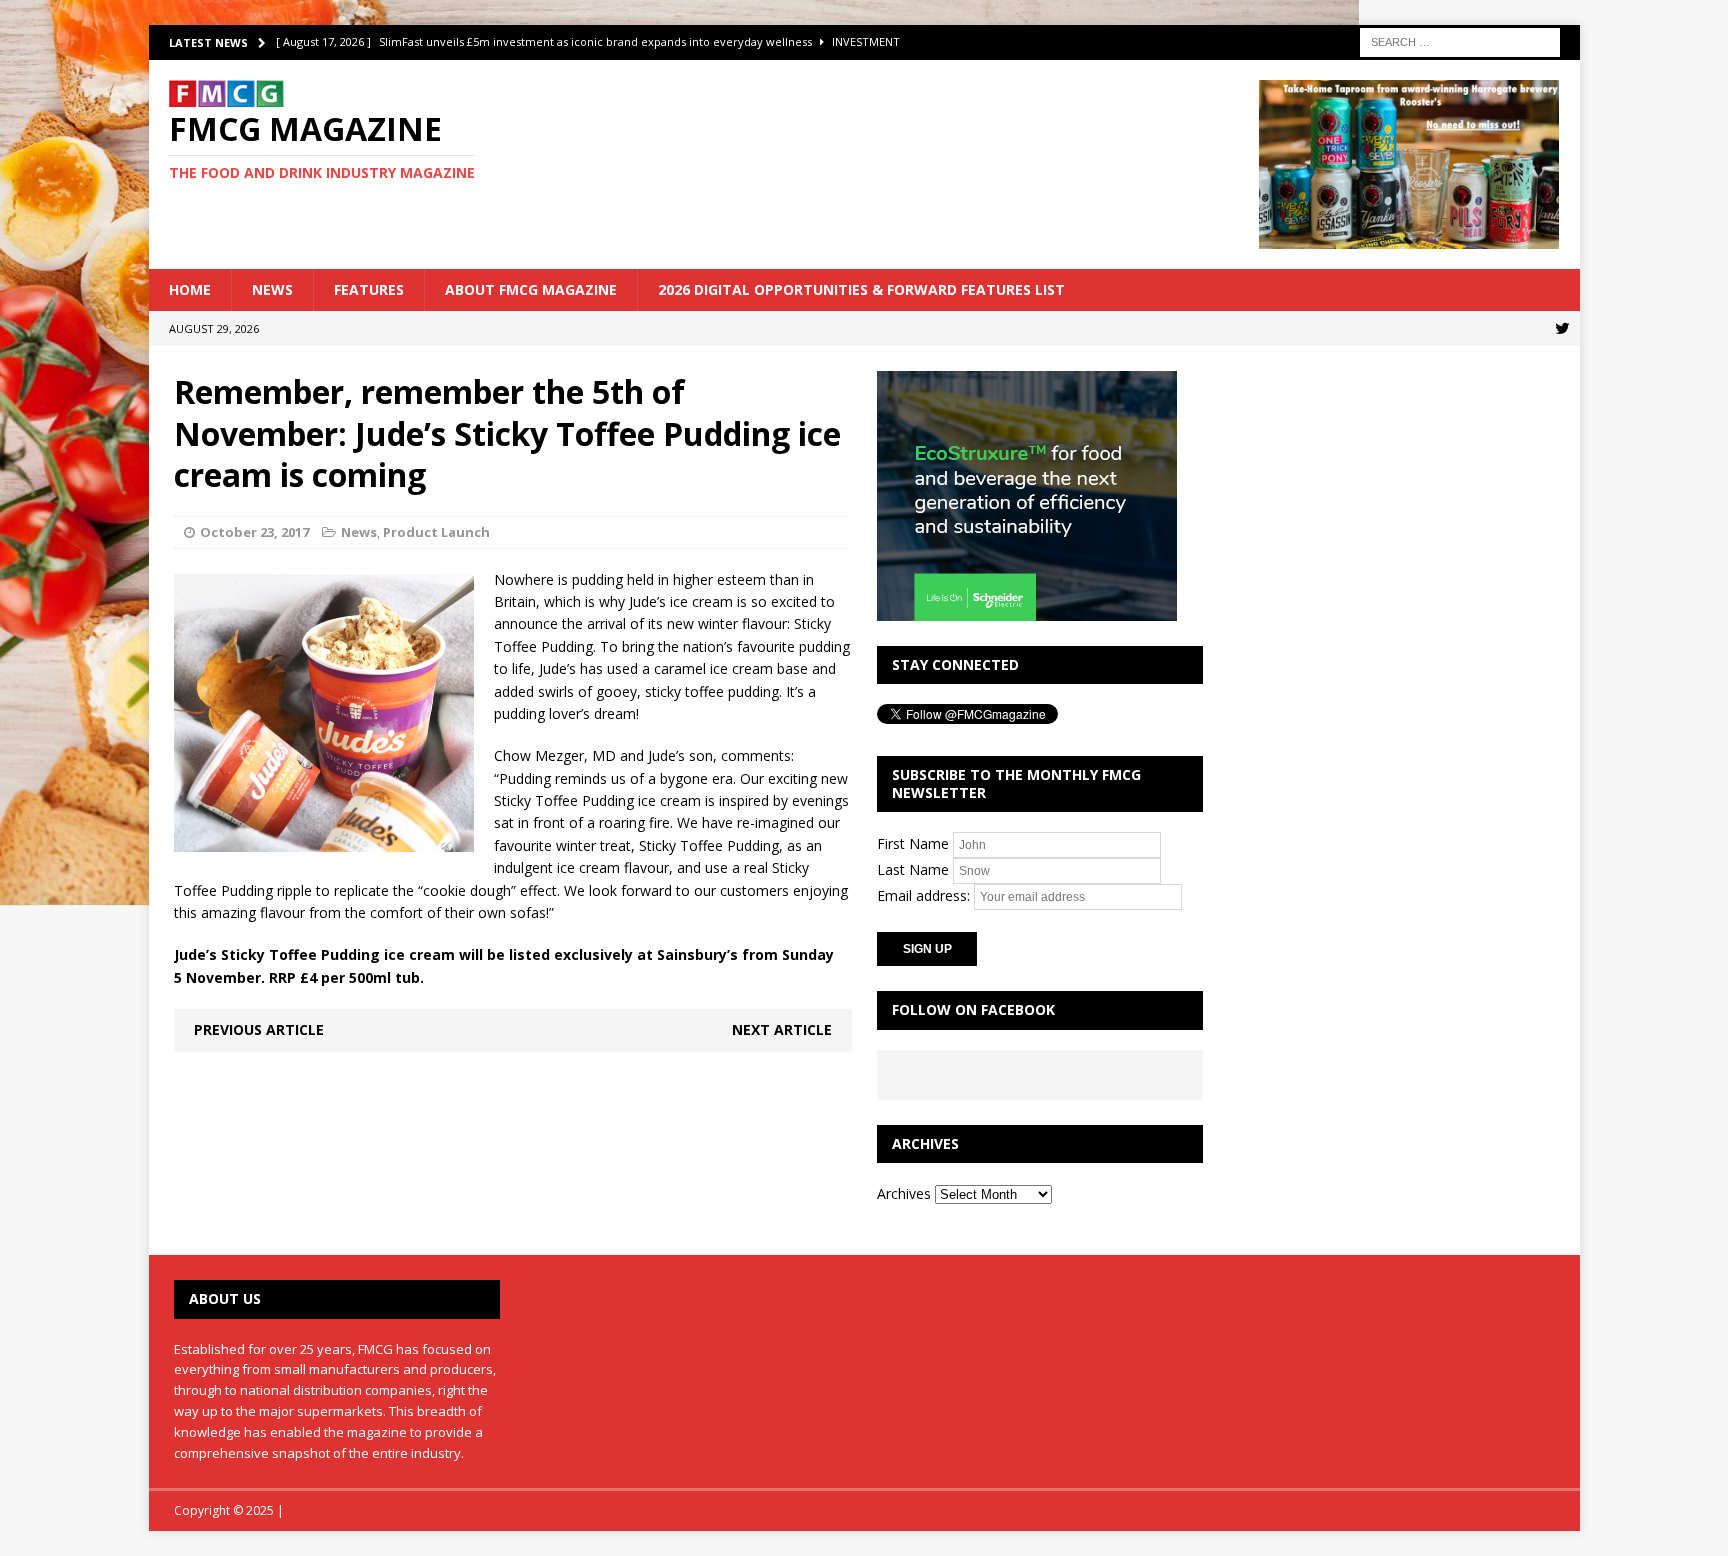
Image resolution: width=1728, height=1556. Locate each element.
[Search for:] (1460, 40)
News (272, 289)
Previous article (259, 1029)
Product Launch (436, 532)
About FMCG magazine (531, 289)
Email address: (925, 895)
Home (190, 289)
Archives (904, 1193)
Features (369, 289)
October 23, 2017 (254, 532)
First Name (913, 843)
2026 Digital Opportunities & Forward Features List (861, 289)
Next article (782, 1029)
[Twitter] (1562, 328)
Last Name (913, 869)
